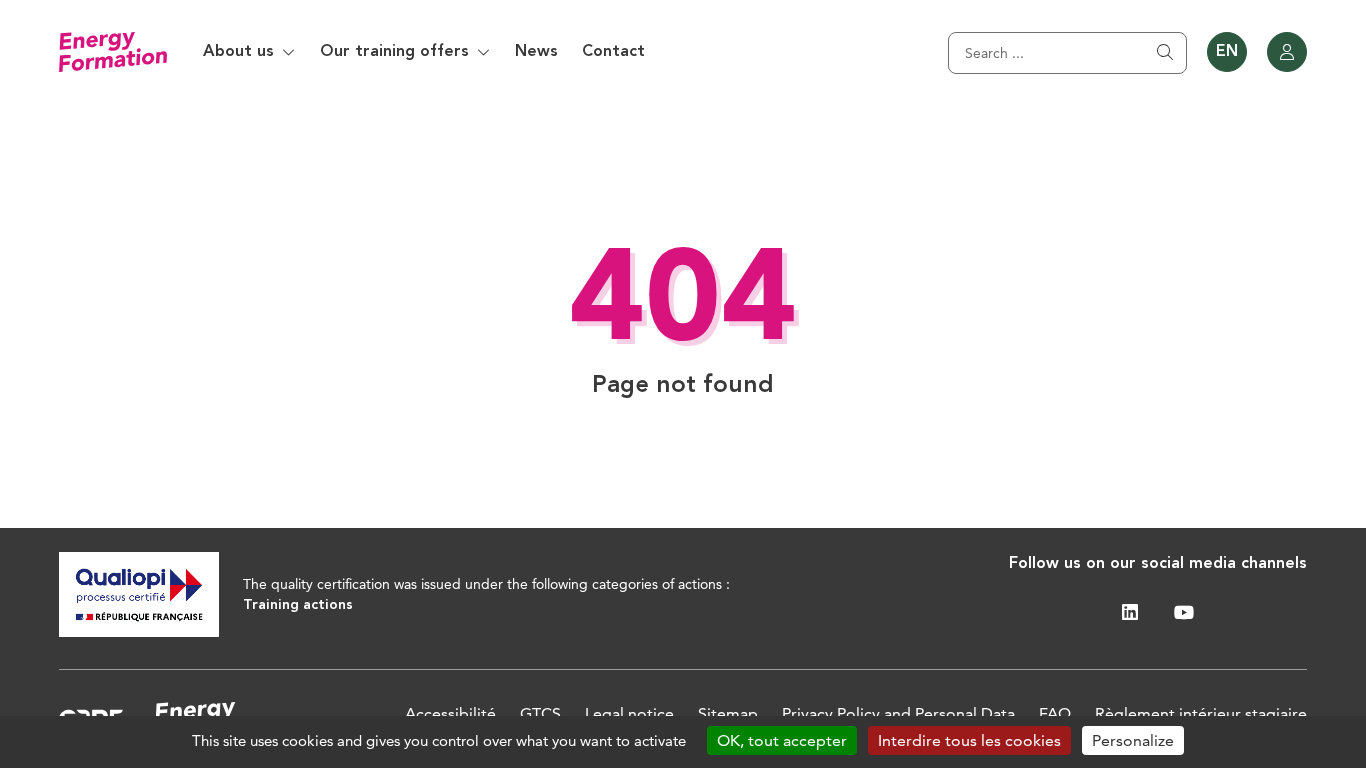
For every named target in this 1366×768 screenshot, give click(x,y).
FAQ (1055, 713)
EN (1227, 52)
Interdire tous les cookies (969, 740)
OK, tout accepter (782, 740)
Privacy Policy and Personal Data (898, 713)
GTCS (540, 713)
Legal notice (629, 713)
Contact (613, 52)
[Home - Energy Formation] (113, 52)
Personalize (1133, 740)
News (536, 52)
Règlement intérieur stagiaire (1201, 713)
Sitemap (728, 713)
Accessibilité (450, 713)
